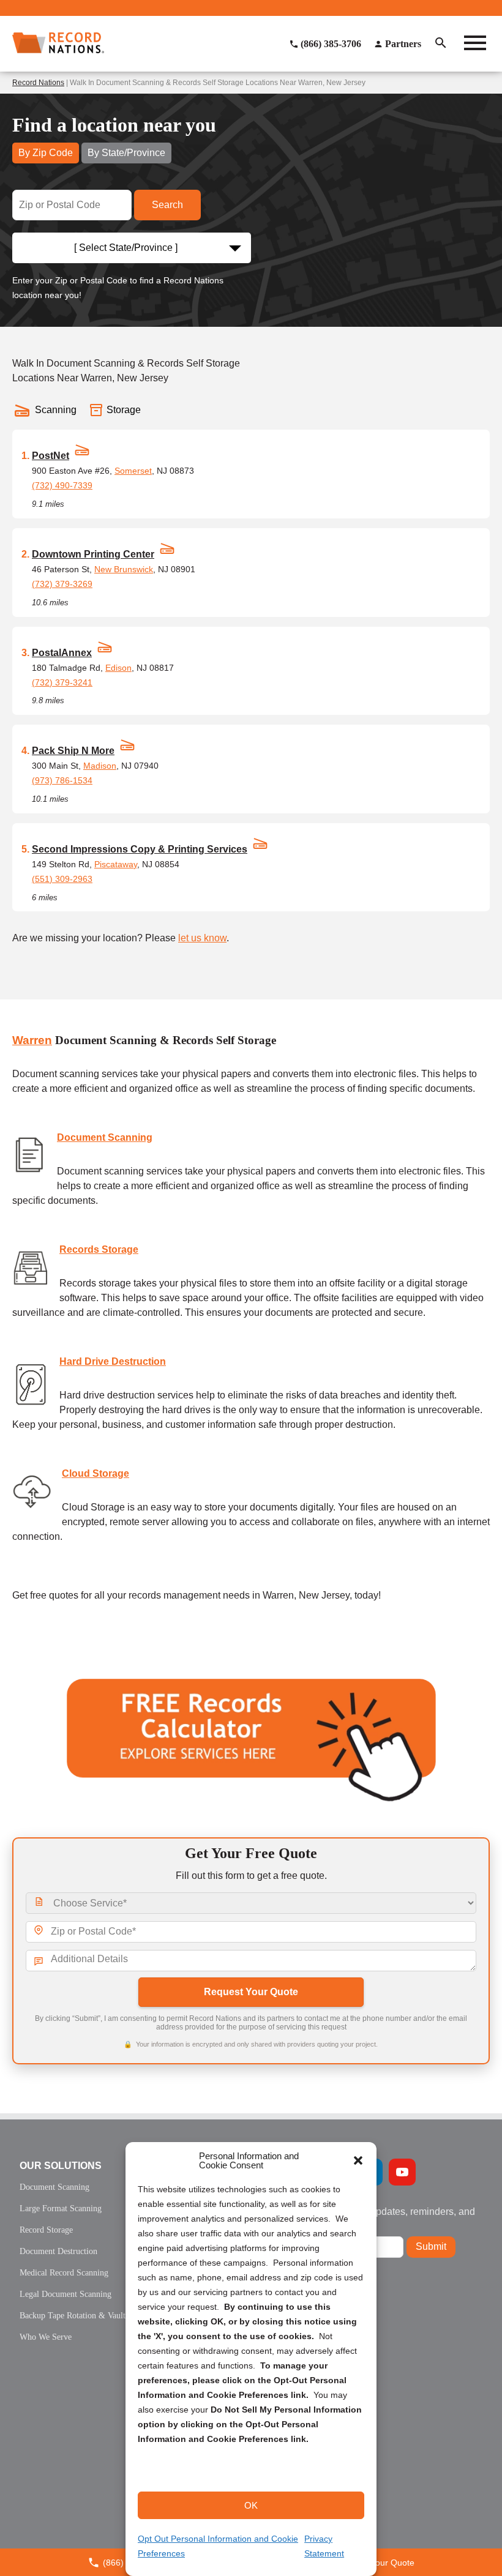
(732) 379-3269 (62, 584)
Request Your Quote (251, 1992)
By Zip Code (46, 153)
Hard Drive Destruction (113, 1361)
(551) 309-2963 (62, 879)
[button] (358, 2160)
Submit (431, 2246)
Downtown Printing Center (93, 554)
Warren (32, 1040)
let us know (202, 938)
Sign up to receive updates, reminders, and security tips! (382, 2216)
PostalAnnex (62, 653)
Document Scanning (105, 1137)
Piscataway (116, 864)
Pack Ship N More (73, 751)
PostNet (51, 456)
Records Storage (99, 1249)
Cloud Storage (96, 1473)
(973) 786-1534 (62, 780)
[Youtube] (402, 2172)
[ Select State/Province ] (126, 248)
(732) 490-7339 (62, 485)
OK (251, 2505)
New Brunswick (124, 569)
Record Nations (38, 83)
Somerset (133, 471)
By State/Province (126, 153)
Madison (100, 766)
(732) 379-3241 (62, 682)
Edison (118, 668)
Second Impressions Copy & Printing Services (140, 849)
